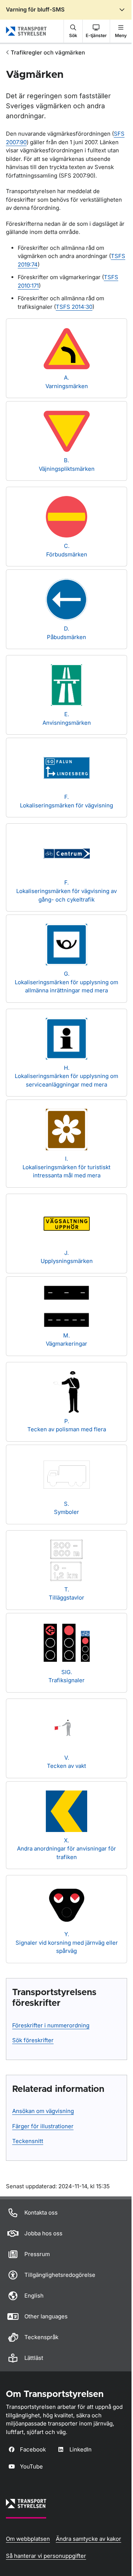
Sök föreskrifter (33, 2040)
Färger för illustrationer (43, 2126)
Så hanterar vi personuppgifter (46, 2556)
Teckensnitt (28, 2141)
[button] (73, 31)
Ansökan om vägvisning (43, 2111)
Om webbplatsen (28, 2539)
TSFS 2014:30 (74, 307)
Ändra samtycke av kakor (88, 2539)
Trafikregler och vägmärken (48, 52)
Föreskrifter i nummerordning (51, 2025)
